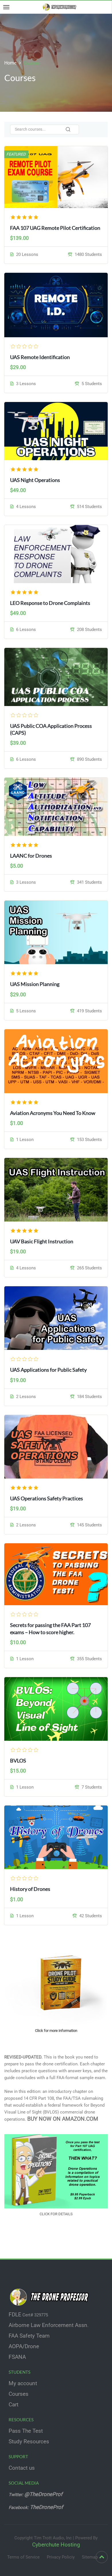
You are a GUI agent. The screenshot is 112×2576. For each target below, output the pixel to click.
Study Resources (29, 2442)
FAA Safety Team (29, 2336)
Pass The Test (26, 2431)
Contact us (22, 2468)
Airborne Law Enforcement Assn (48, 2325)
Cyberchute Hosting (56, 2545)
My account (23, 2383)
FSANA (17, 2357)
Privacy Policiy (61, 2557)
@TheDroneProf (44, 2494)
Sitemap (90, 2557)
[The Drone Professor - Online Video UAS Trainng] (60, 7)
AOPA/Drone (24, 2346)
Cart (13, 2405)
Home (10, 63)
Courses (19, 2394)
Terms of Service (23, 2557)
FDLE (15, 2315)
